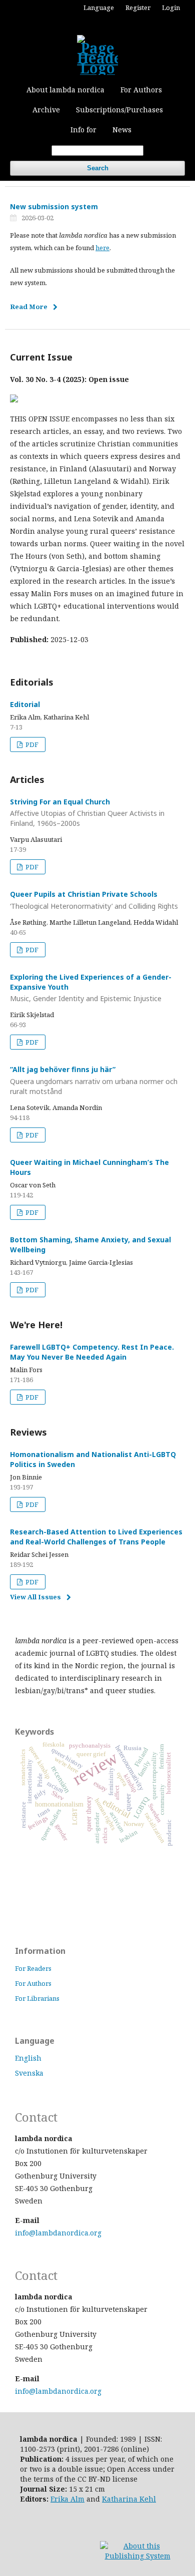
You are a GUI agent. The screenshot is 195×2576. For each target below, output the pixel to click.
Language (99, 7)
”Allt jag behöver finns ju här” (94, 1080)
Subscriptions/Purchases (119, 110)
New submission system (54, 206)
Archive (46, 110)
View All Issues (35, 1597)
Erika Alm (67, 2499)
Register (138, 7)
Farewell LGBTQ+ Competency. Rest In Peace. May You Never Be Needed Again (92, 1352)
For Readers (33, 1968)
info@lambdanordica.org (58, 2233)
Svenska (29, 2073)
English (28, 2058)
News (122, 130)
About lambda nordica (65, 90)
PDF (31, 744)
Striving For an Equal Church (87, 813)
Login (171, 7)
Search (98, 168)
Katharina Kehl (129, 2499)
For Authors (141, 90)
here (102, 248)
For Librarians (37, 1998)
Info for (83, 130)
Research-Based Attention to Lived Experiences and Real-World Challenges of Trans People (96, 1537)
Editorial (25, 704)
